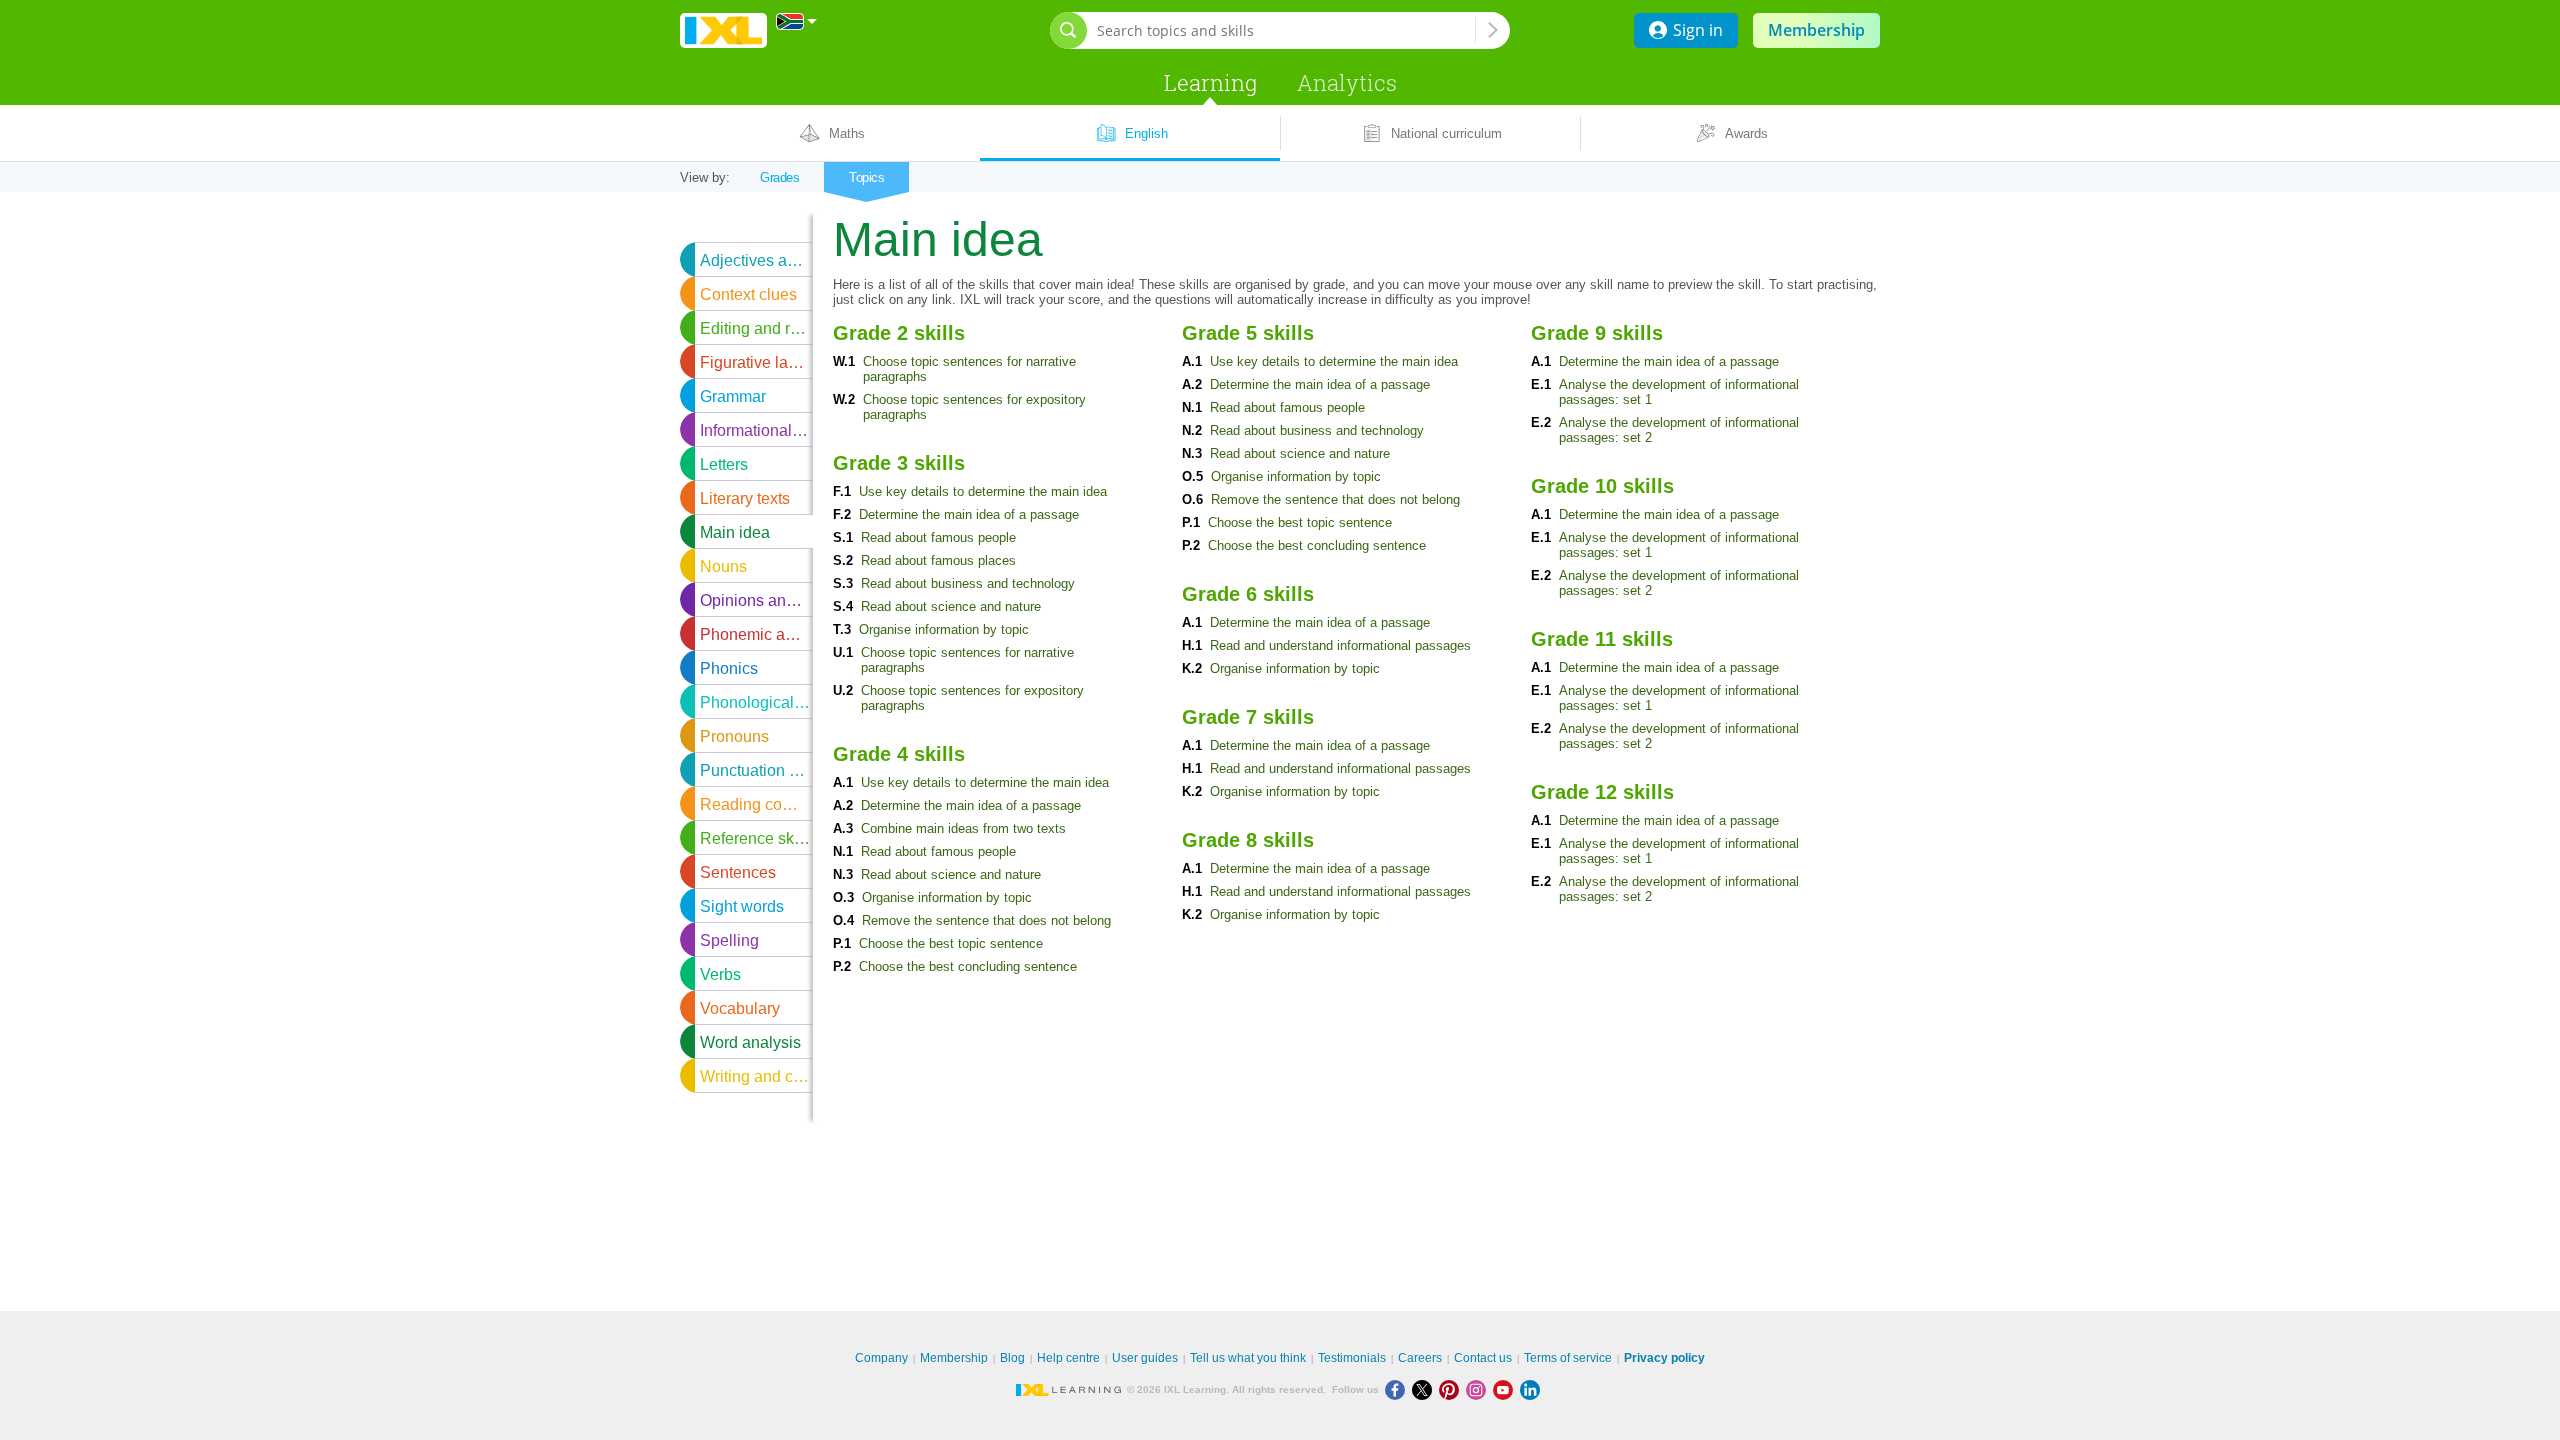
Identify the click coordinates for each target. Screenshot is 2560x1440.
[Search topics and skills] (1493, 30)
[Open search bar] (1068, 30)
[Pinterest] (1452, 1389)
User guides (1145, 1358)
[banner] (723, 30)
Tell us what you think (1248, 1358)
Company (881, 1358)
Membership (1816, 30)
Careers (1420, 1358)
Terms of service (1568, 1358)
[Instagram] (1479, 1389)
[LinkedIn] (1532, 1389)
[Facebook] (1398, 1389)
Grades (779, 177)
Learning (1210, 82)
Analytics (1347, 82)
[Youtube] (1506, 1389)
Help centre (1068, 1358)
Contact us (1483, 1358)
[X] (1425, 1389)
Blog (1012, 1358)
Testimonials (1352, 1358)
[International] (797, 21)
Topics (866, 177)
